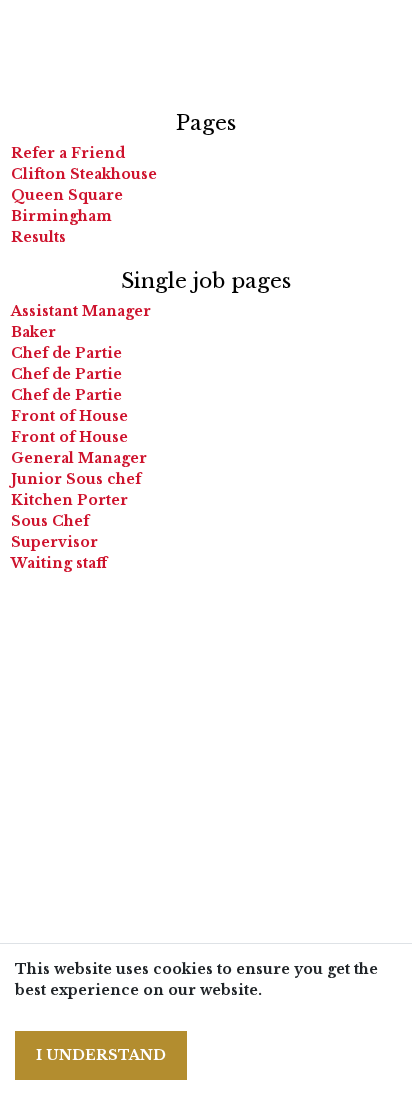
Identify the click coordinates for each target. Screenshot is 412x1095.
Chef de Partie (66, 353)
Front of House (69, 416)
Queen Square (67, 195)
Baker (33, 332)
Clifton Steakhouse (84, 174)
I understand (101, 1055)
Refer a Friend (68, 153)
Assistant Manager (81, 311)
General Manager (79, 458)
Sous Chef (50, 521)
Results (38, 237)
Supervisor (54, 542)
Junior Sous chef (76, 479)
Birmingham (61, 216)
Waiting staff (59, 563)
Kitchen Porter (69, 500)
